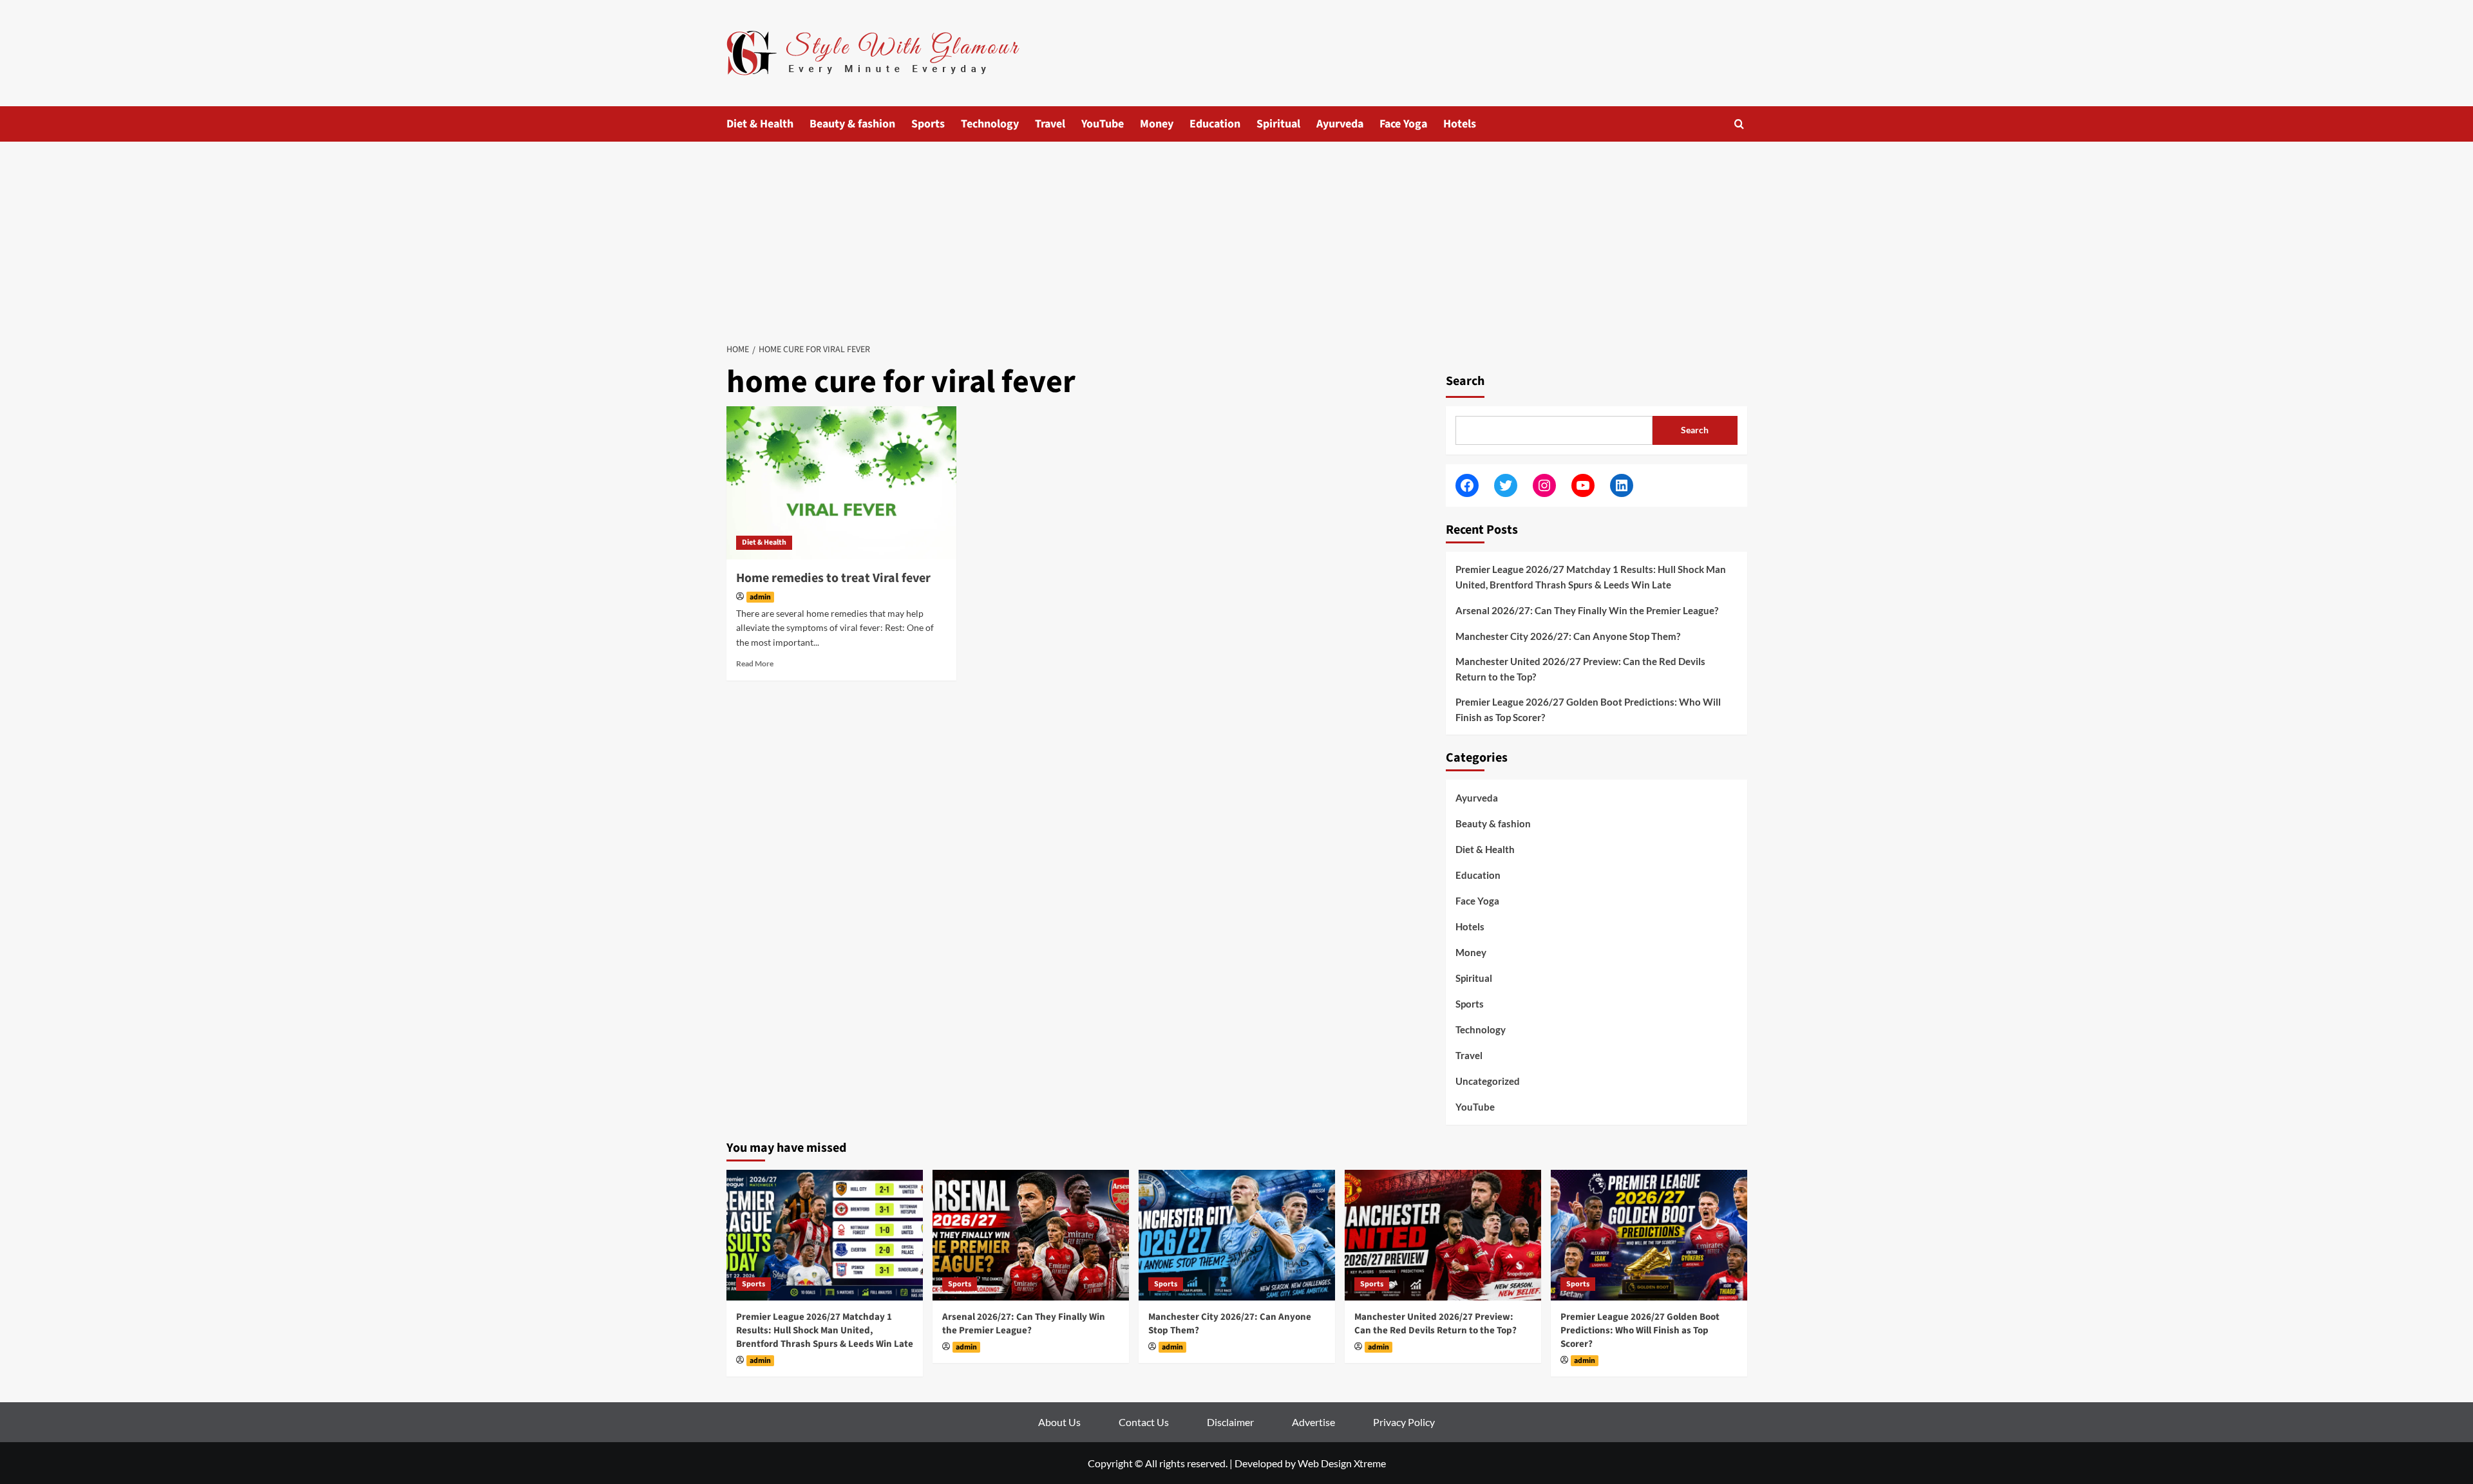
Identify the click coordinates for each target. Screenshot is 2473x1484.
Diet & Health (760, 124)
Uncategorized (1488, 1081)
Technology (990, 124)
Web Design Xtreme (1342, 1463)
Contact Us (1144, 1422)
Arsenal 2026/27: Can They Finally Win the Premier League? (1587, 610)
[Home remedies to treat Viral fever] (841, 483)
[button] (1739, 124)
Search (1465, 381)
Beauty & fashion (852, 124)
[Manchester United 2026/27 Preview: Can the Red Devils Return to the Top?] (1443, 1235)
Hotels (1460, 124)
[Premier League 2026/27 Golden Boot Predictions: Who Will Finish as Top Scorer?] (1649, 1235)
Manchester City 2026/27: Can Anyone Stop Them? (1568, 636)
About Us (1059, 1422)
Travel (1050, 124)
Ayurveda (1340, 124)
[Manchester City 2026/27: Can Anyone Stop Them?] (1237, 1235)
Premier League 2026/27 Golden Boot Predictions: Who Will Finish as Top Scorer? (1588, 709)
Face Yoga (1403, 124)
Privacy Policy (1404, 1422)
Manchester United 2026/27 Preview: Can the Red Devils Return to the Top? (1580, 669)
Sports (928, 124)
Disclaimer (1230, 1422)
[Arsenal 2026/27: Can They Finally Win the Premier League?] (1031, 1235)
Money (1157, 124)
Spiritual (1278, 124)
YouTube (1103, 124)
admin (760, 597)
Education (1215, 124)
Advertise (1313, 1422)
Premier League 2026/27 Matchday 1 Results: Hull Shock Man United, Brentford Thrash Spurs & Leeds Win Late (1591, 577)
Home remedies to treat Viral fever (833, 578)
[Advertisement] (1236, 238)
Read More (755, 663)
